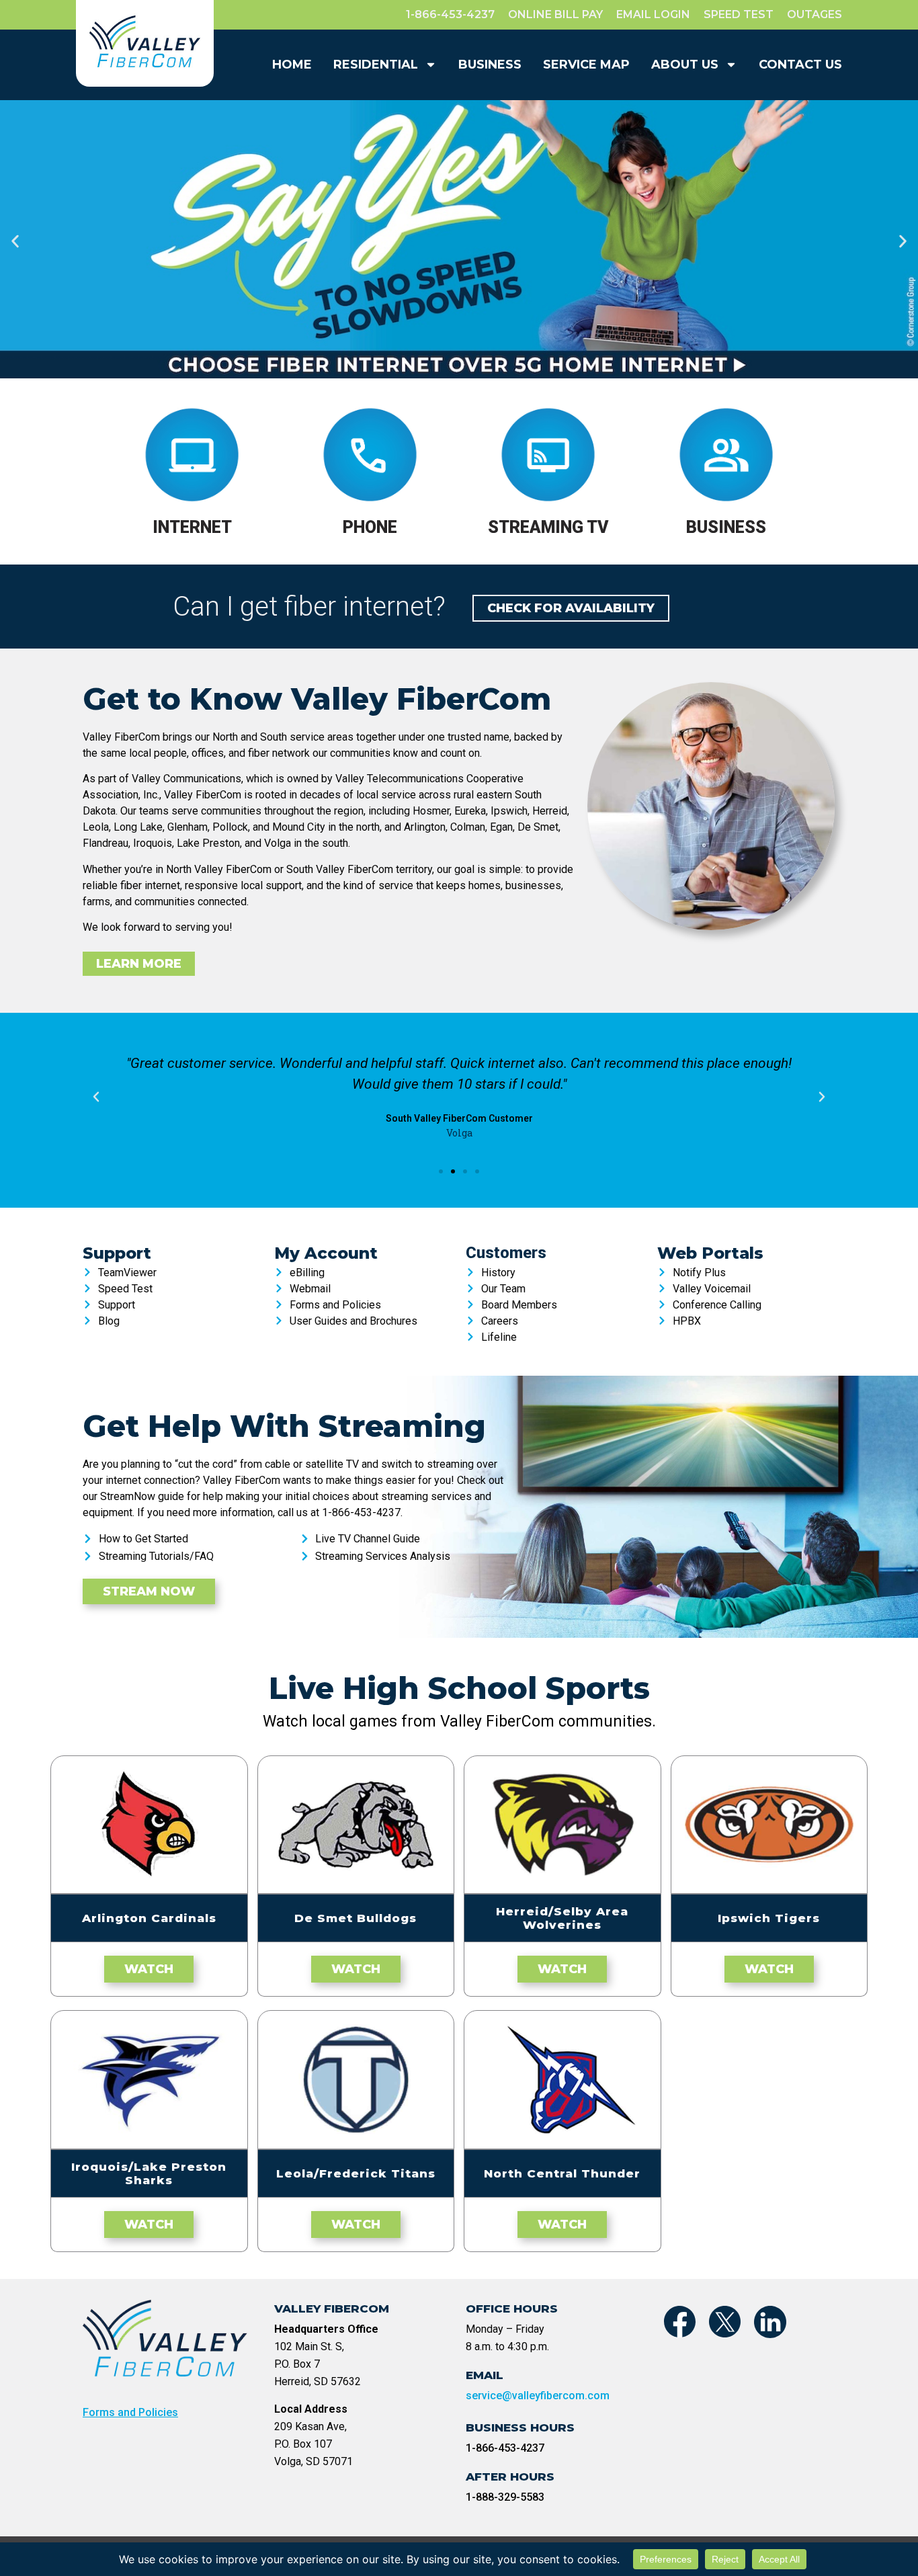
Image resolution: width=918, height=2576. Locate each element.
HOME (292, 65)
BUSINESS (490, 65)
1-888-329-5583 (505, 2497)
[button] (15, 241)
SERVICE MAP (586, 65)
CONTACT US (800, 65)
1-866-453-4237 (505, 2448)
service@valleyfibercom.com (538, 2396)
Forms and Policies (130, 2412)
